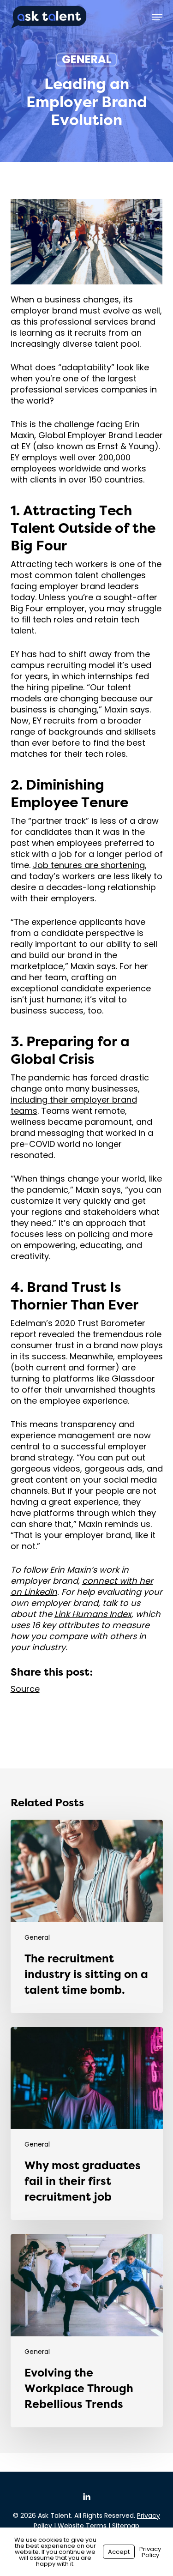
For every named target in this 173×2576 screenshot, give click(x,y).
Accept (119, 2552)
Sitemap (126, 2526)
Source (25, 1689)
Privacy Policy (150, 2552)
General (86, 60)
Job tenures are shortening (89, 865)
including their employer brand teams (74, 1105)
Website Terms (82, 2526)
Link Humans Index (93, 1614)
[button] (157, 17)
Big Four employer (48, 608)
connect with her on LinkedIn (82, 1586)
